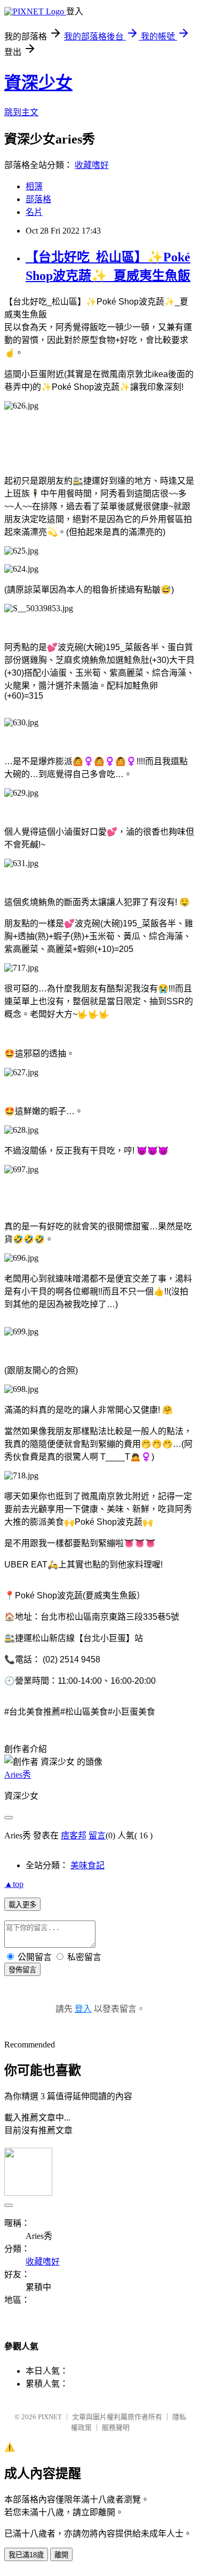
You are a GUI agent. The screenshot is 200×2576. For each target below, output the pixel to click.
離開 (61, 2555)
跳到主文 (21, 112)
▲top (14, 1884)
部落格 (38, 199)
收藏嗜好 (92, 165)
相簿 (34, 186)
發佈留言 (22, 1970)
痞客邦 (74, 1835)
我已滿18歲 (26, 2555)
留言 (97, 1835)
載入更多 (22, 1905)
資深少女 (38, 83)
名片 (34, 212)
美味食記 (87, 1865)
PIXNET (50, 2417)
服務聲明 (116, 2427)
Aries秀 (18, 1775)
